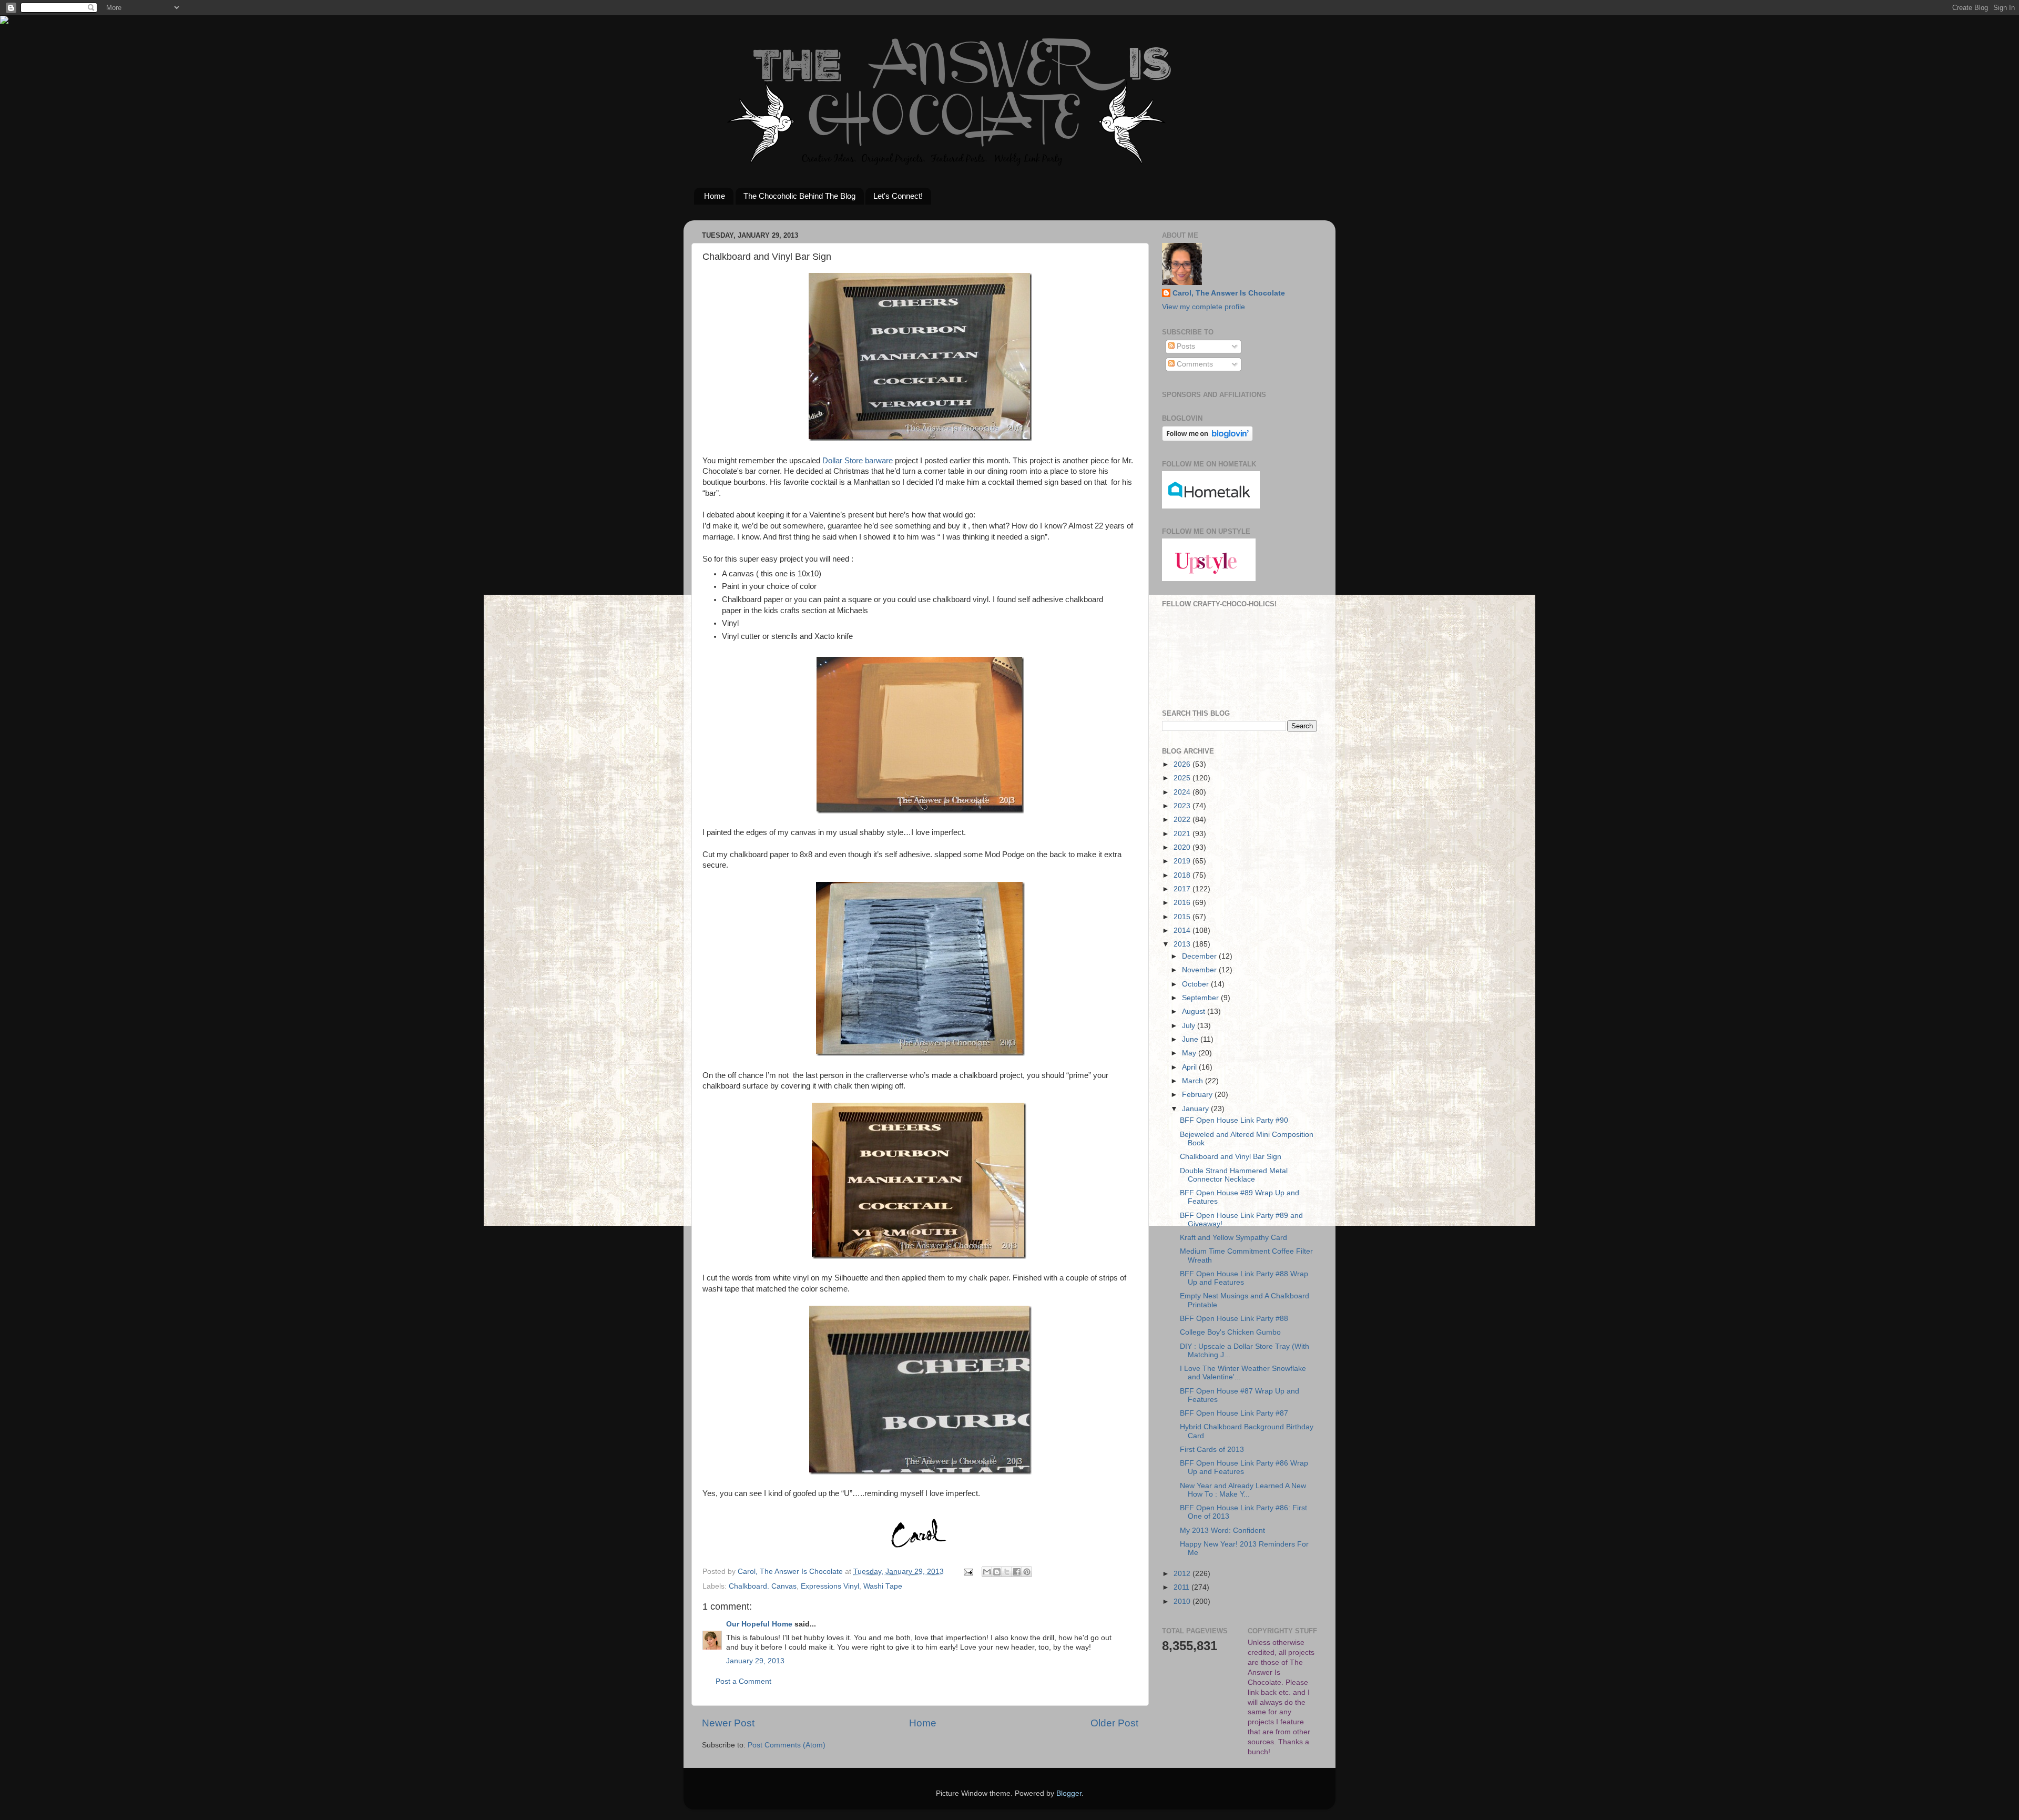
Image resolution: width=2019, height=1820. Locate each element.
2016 (1183, 903)
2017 (1183, 889)
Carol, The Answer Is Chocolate (1229, 293)
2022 (1183, 820)
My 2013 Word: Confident (1222, 1531)
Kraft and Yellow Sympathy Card (1233, 1238)
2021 (1183, 834)
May (1190, 1053)
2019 (1183, 861)
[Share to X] (1007, 1572)
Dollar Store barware (856, 461)
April (1190, 1067)
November (1200, 970)
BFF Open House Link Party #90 (1234, 1120)
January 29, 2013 (755, 1661)
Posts (1185, 346)
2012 (1183, 1574)
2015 (1183, 917)
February (1198, 1095)
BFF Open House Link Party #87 (1234, 1413)
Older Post (1114, 1723)
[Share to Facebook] (1017, 1572)
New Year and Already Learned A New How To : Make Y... (1243, 1490)
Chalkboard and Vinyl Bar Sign (1231, 1157)
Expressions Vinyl (830, 1586)
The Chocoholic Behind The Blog (799, 196)
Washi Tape (883, 1586)
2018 (1183, 875)
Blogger (1069, 1793)
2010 (1183, 1602)
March (1194, 1081)
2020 (1183, 847)
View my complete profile (1204, 307)
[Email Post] (968, 1572)
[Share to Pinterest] (1027, 1572)
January (1196, 1109)
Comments (1194, 364)
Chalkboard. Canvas (763, 1586)
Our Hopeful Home (759, 1624)
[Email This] (987, 1572)
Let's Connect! (898, 196)
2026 (1183, 764)
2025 (1183, 778)
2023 (1183, 806)
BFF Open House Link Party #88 (1234, 1319)
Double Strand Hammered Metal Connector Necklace (1234, 1175)
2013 (1183, 944)
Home (715, 196)
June (1191, 1039)
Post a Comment (743, 1681)
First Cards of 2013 (1212, 1450)
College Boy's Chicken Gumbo (1230, 1332)
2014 (1183, 931)
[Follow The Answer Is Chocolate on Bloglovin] (1207, 439)
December (1200, 956)
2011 (1182, 1587)
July (1190, 1026)
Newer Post (728, 1723)
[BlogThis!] (997, 1572)
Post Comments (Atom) (787, 1745)
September (1201, 998)
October (1196, 984)
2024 (1183, 792)
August (1195, 1011)
